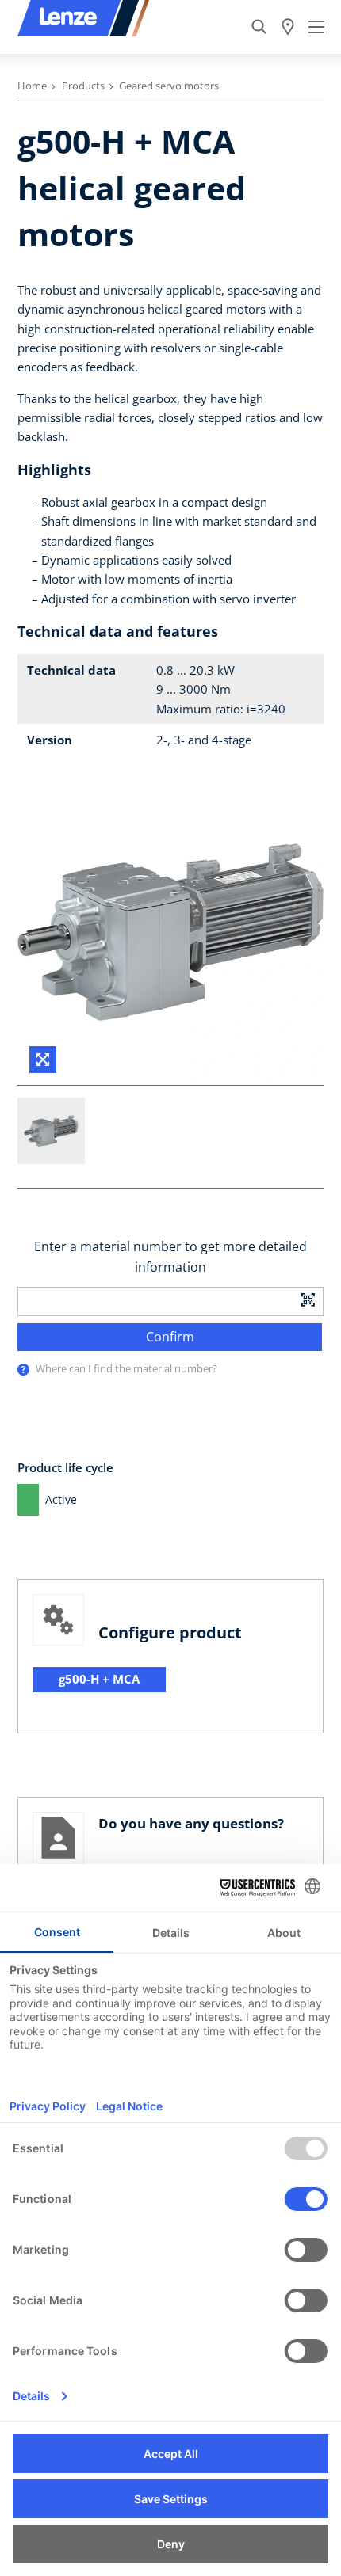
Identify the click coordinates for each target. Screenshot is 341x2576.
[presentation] (23, 1370)
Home (32, 86)
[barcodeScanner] (308, 1299)
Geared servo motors (169, 86)
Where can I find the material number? (126, 1368)
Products (83, 86)
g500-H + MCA (99, 1679)
